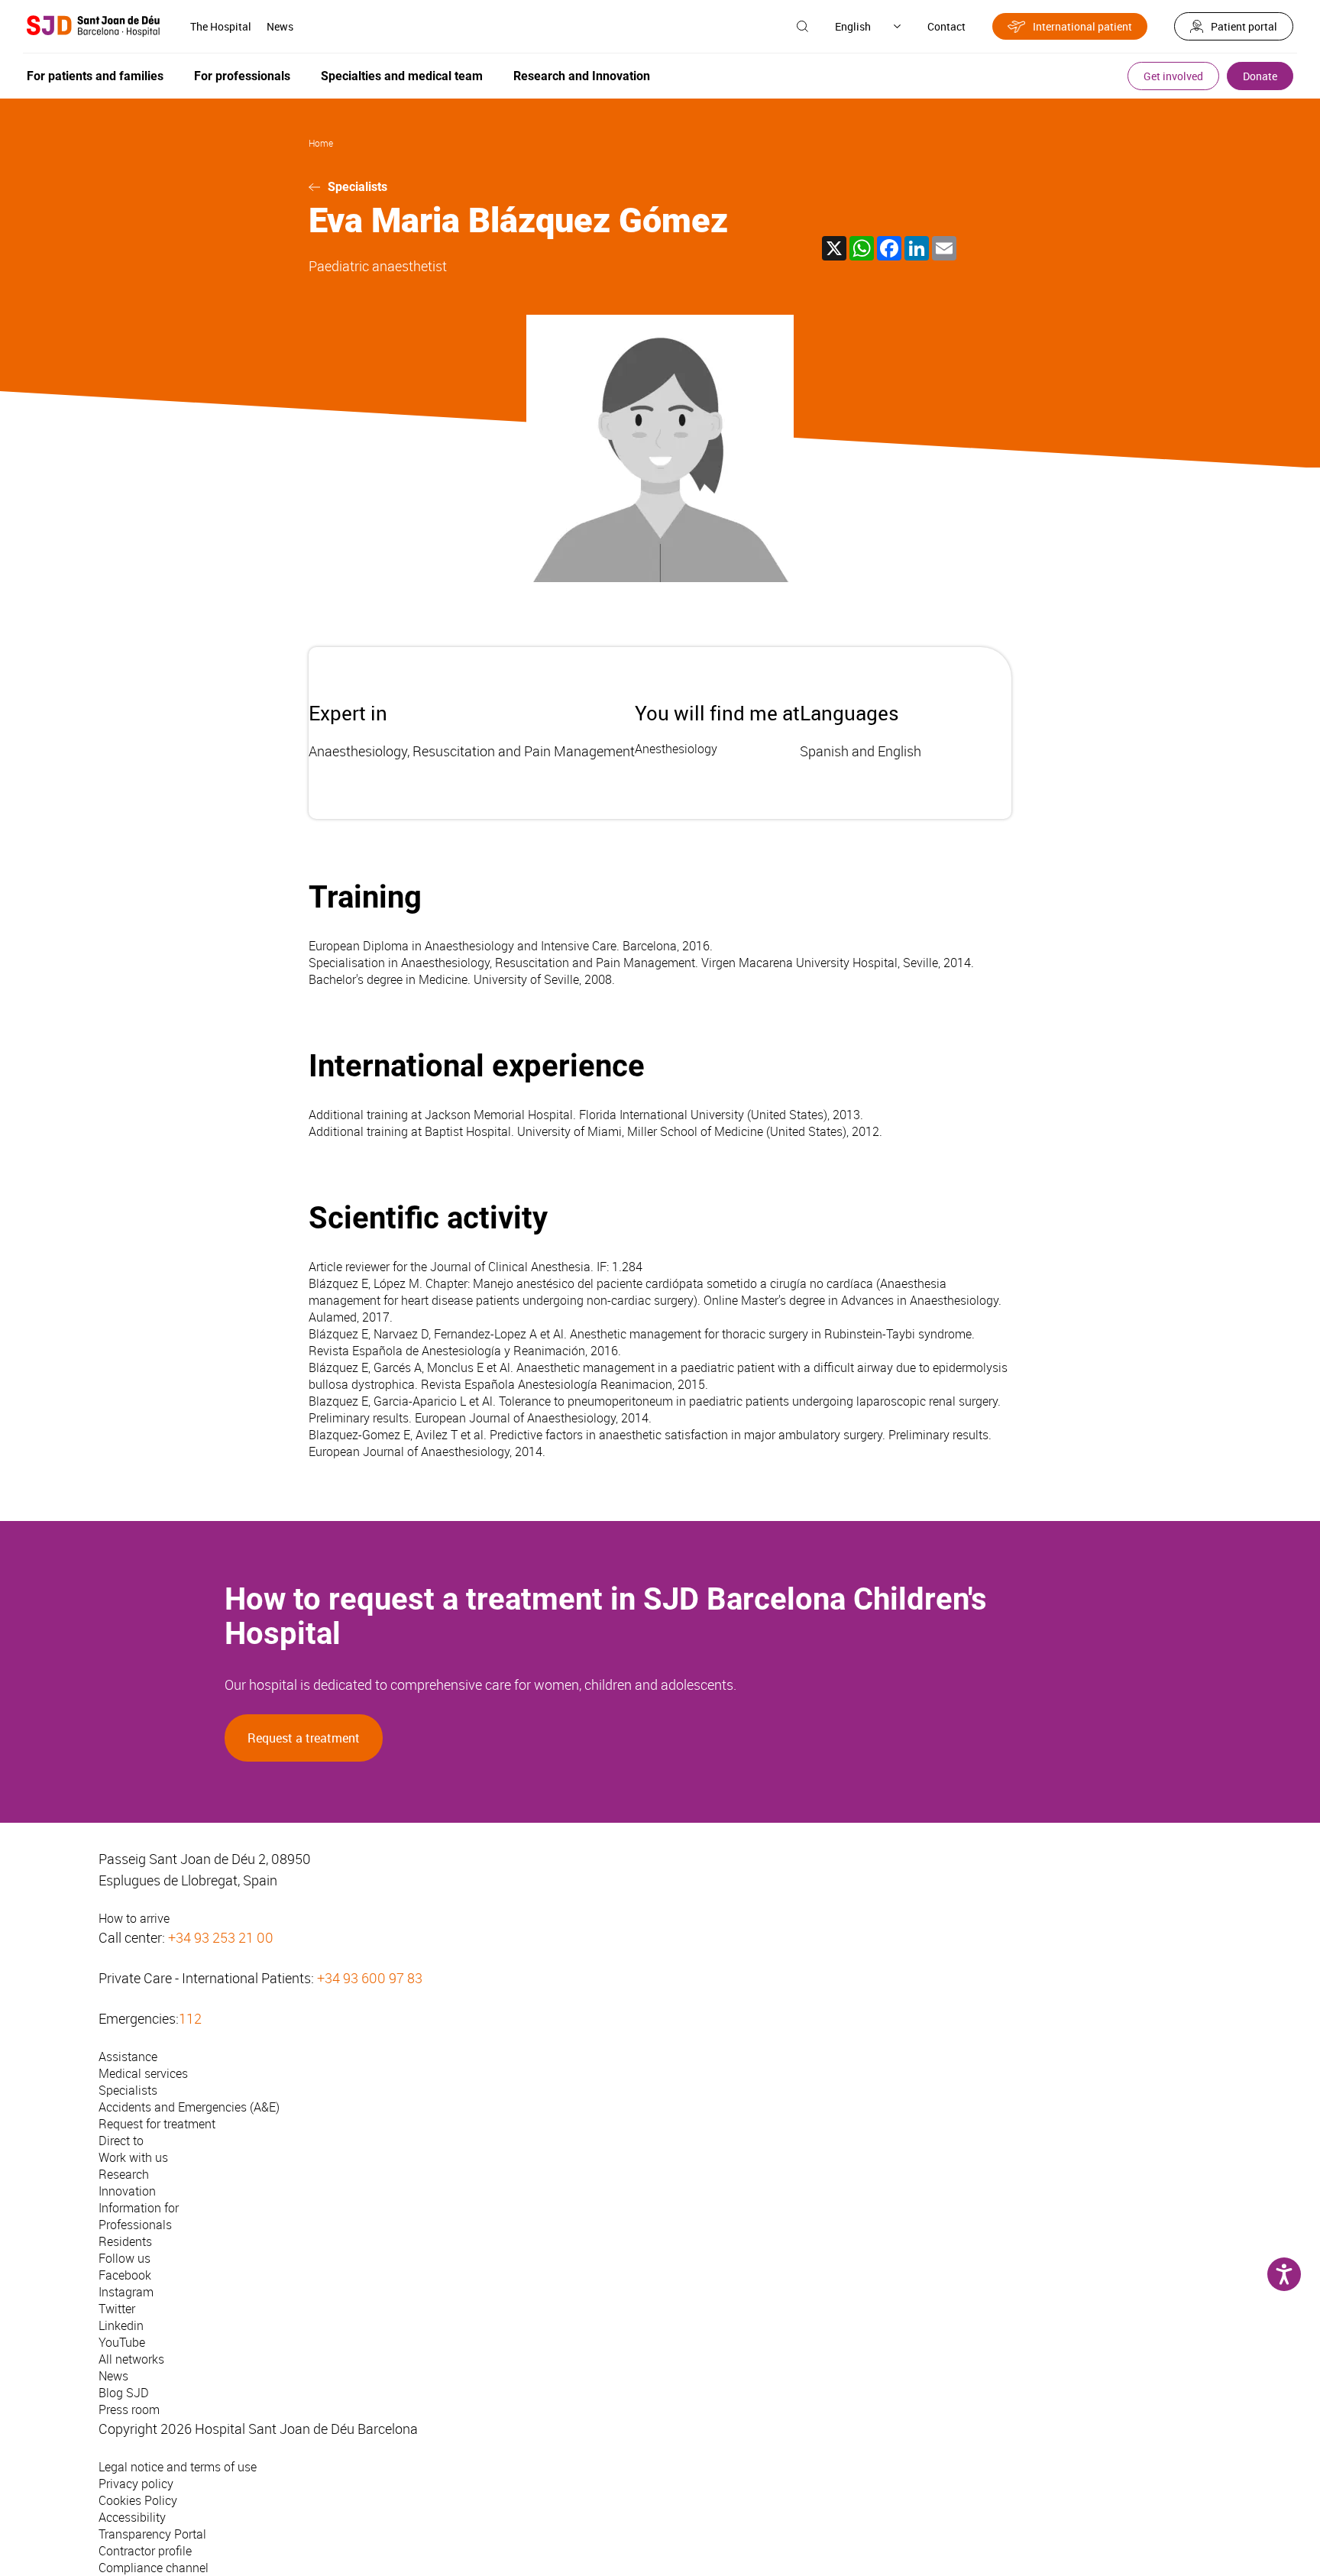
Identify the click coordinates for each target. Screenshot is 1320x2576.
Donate (1260, 76)
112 (190, 2018)
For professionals (242, 76)
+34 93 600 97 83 (370, 1978)
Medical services (143, 2073)
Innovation (127, 2191)
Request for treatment (157, 2124)
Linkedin (121, 2325)
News (280, 26)
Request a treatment (304, 1738)
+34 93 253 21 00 (221, 1937)
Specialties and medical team (402, 76)
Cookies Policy (138, 2500)
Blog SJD (124, 2393)
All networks (131, 2359)
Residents (125, 2241)
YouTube (122, 2342)
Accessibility (132, 2517)
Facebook (125, 2275)
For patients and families (95, 76)
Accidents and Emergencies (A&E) (189, 2107)
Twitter (117, 2309)
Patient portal (1244, 26)
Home (321, 143)
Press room (129, 2409)
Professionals (135, 2225)
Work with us (133, 2157)
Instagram (126, 2292)
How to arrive (134, 1918)
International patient (1082, 26)
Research (124, 2174)
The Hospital (221, 26)
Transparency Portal (152, 2534)
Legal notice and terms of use (178, 2467)
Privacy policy (136, 2484)
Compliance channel (154, 2568)
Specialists (357, 187)
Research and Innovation (582, 76)
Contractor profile (145, 2551)
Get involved (1173, 76)
